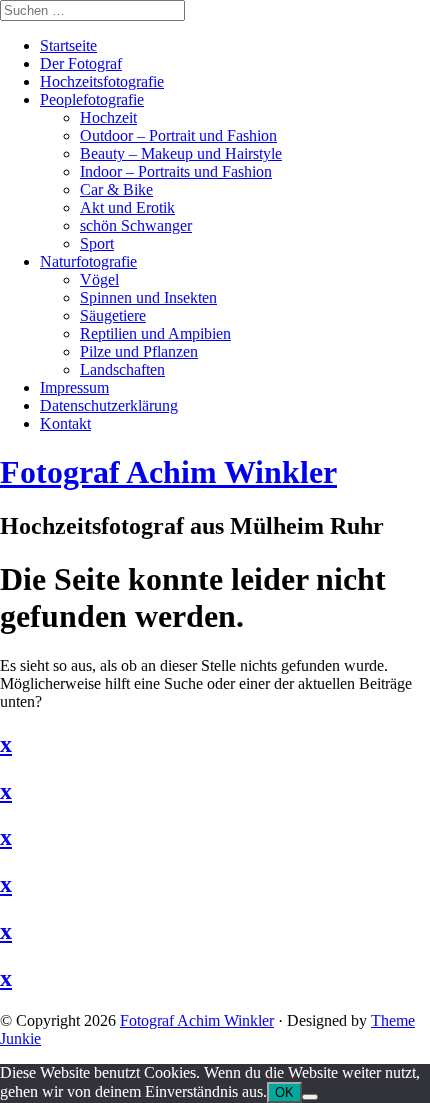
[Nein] (310, 1097)
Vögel (99, 279)
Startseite (68, 45)
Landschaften (122, 369)
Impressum (74, 387)
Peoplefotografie (92, 99)
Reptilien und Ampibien (155, 333)
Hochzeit (108, 117)
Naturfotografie (88, 261)
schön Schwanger (136, 225)
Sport (97, 243)
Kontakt (65, 423)
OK (284, 1092)
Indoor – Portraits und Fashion (176, 171)
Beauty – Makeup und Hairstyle (181, 153)
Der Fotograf (81, 63)
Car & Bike (116, 189)
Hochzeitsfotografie (102, 81)
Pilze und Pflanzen (139, 351)
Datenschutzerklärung (109, 405)
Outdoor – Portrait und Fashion (178, 135)
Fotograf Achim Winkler (197, 1020)
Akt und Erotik (127, 207)
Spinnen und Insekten (148, 297)
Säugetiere (113, 315)
